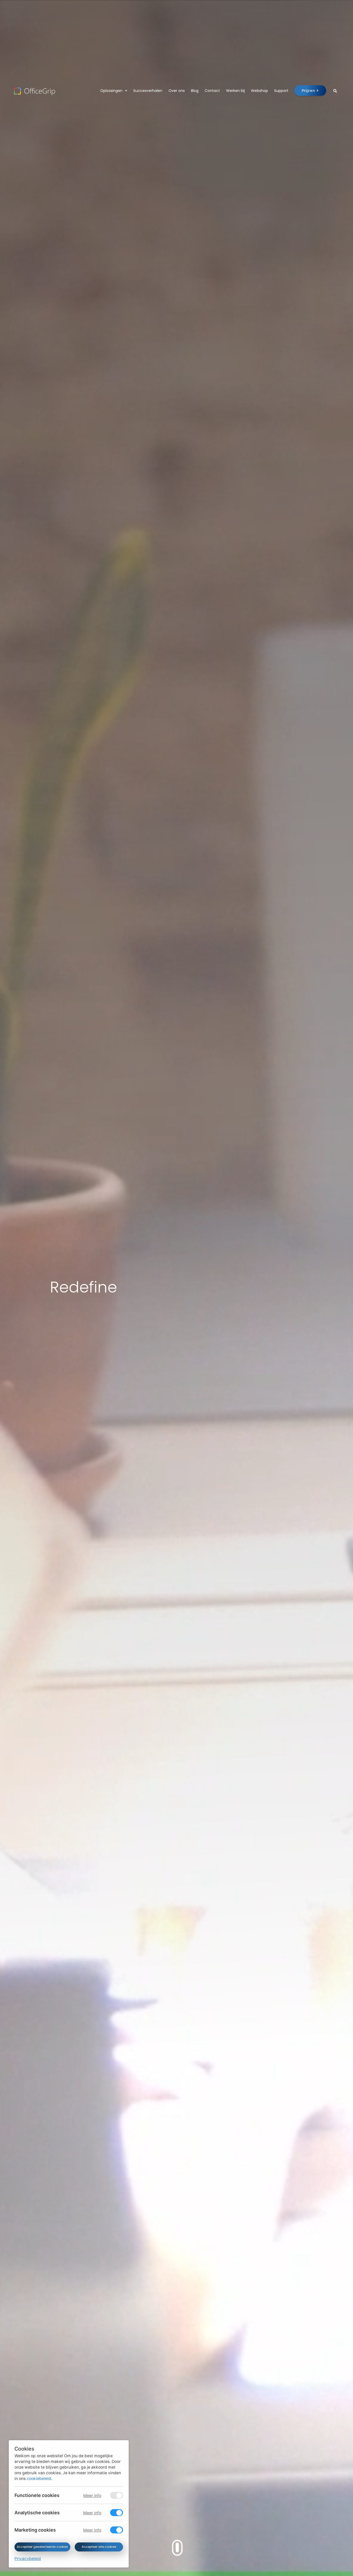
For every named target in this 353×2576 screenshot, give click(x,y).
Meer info (92, 2496)
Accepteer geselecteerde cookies (42, 2547)
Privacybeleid (28, 2559)
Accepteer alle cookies (99, 2547)
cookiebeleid (39, 2479)
